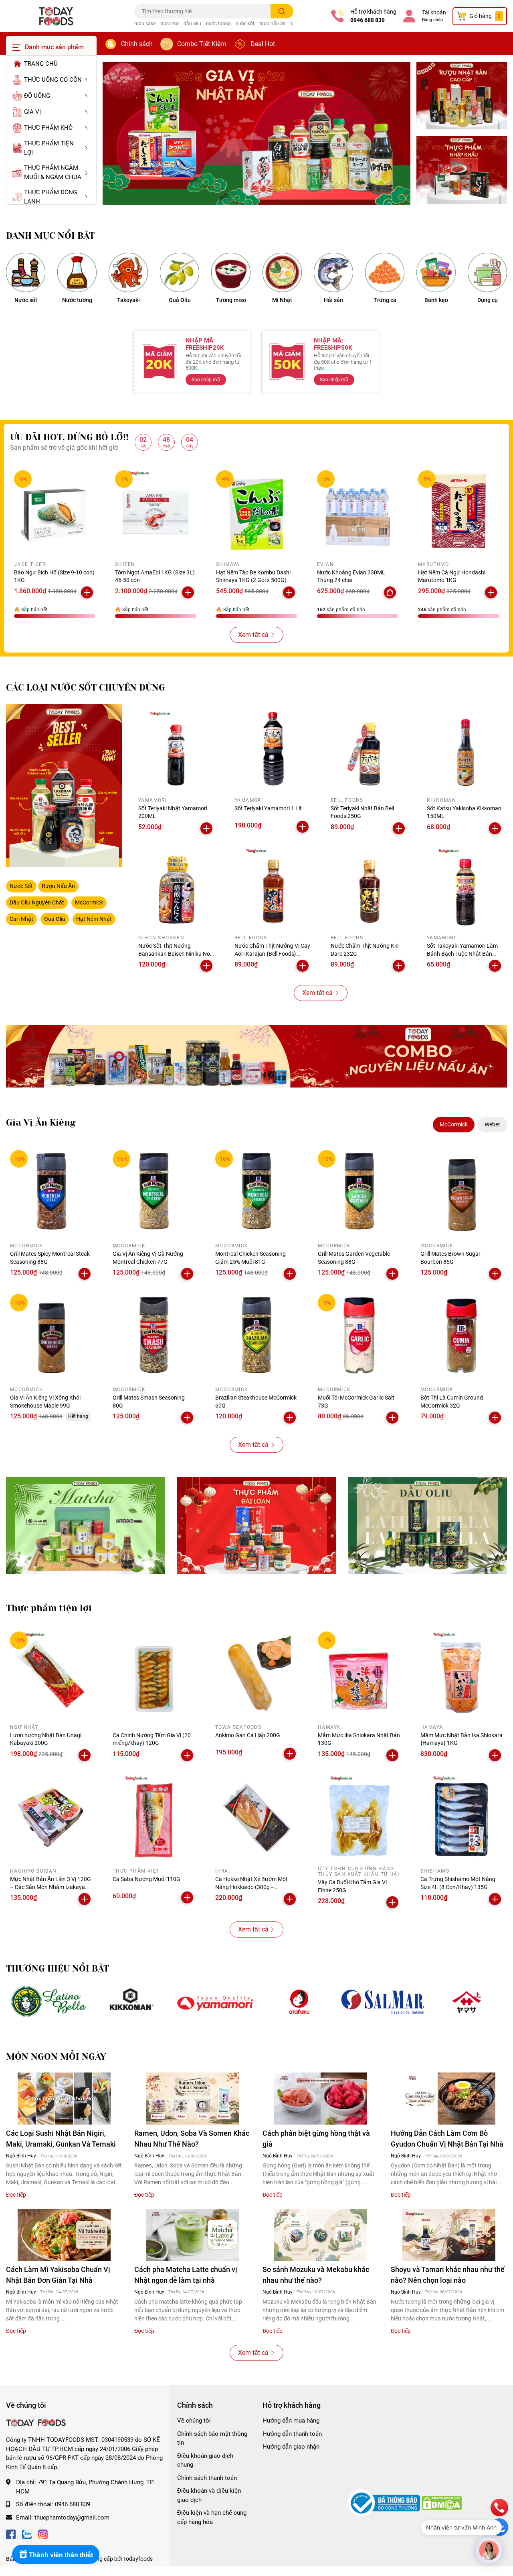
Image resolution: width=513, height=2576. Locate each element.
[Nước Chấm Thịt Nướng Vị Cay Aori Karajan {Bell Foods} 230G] (273, 886)
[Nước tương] (77, 272)
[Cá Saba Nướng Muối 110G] (154, 1817)
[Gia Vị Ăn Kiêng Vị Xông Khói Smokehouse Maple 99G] (51, 1335)
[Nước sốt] (26, 272)
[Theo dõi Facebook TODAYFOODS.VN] (11, 2533)
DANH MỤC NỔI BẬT (50, 236)
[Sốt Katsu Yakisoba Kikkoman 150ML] (465, 749)
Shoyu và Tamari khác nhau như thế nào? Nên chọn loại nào (448, 2275)
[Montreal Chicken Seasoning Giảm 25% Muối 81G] (256, 1191)
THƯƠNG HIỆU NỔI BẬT (58, 1969)
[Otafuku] (299, 2002)
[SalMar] (383, 2002)
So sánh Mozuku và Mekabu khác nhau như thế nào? (316, 2275)
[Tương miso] (231, 272)
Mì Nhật (282, 300)
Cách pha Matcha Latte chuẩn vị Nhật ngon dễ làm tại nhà (186, 2275)
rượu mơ (170, 24)
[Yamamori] (215, 2002)
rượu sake (145, 24)
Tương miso (231, 300)
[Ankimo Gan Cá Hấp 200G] (256, 1673)
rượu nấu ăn (273, 24)
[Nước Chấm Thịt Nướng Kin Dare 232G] (369, 886)
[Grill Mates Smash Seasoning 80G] (154, 1335)
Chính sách (137, 44)
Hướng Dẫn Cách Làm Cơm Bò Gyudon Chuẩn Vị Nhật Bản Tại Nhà (447, 2139)
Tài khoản (434, 12)
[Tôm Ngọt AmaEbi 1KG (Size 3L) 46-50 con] (156, 511)
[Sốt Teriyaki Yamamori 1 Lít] (273, 749)
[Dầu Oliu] (427, 1525)
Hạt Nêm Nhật (94, 919)
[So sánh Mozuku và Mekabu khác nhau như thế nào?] (321, 2235)
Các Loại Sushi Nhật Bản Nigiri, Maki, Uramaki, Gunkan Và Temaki (61, 2139)
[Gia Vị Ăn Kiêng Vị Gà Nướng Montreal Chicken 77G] (154, 1191)
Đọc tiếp (16, 2195)
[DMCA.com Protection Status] (442, 2503)
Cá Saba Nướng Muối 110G (146, 1879)
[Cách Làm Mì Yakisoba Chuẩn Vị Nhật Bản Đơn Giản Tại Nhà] (64, 2235)
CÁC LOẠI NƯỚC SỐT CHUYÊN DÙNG (86, 688)
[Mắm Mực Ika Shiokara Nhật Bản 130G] (359, 1673)
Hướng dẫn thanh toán (292, 2434)
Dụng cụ (488, 300)
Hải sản (333, 300)
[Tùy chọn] (390, 592)
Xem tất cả (253, 635)
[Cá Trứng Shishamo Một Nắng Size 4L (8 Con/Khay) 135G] (462, 1817)
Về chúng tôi (194, 2421)
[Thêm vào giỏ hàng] (87, 592)
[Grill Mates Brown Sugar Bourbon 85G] (462, 1191)
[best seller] (64, 785)
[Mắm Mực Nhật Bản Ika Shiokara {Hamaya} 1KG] (462, 1673)
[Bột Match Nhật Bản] (86, 1525)
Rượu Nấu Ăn (58, 886)
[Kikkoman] (132, 2002)
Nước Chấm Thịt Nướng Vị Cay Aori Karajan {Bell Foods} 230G (272, 954)
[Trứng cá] (385, 272)
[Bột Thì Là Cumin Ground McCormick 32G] (462, 1335)
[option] (256, 133)
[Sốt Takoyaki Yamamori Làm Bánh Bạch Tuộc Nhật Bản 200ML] (465, 886)
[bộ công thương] (385, 2503)
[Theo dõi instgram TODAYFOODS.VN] (43, 2533)
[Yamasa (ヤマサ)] (467, 2002)
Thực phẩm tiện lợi (49, 1608)
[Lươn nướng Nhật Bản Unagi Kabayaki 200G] (51, 1673)
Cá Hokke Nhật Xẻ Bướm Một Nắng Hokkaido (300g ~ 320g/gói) (251, 1887)
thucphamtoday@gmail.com (72, 2518)
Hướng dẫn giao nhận (291, 2447)
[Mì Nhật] (282, 272)
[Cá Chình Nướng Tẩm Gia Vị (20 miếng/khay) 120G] (154, 1673)
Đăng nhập (432, 20)
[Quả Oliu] (180, 272)
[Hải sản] (333, 272)
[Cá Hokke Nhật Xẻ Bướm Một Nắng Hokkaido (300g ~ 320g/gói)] (256, 1817)
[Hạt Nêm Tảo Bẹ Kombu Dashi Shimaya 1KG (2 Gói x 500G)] (256, 511)
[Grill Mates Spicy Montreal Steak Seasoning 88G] (51, 1191)
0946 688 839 (368, 20)
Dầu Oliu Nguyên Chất (37, 902)
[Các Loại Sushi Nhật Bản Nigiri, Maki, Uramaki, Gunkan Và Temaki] (64, 2099)
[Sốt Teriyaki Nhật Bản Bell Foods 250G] (369, 749)
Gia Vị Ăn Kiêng (41, 1123)
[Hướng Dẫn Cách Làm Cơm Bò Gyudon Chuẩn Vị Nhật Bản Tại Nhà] (449, 2099)
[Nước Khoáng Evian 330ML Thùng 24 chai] (357, 511)
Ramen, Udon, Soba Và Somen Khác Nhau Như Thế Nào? (192, 2139)
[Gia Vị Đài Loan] (257, 1525)
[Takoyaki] (128, 272)
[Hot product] (256, 1056)
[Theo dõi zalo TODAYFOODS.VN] (27, 2533)
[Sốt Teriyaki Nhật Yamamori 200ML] (176, 749)
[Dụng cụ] (487, 272)
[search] (282, 11)
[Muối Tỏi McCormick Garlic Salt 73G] (359, 1335)
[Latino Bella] (48, 2002)
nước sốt (245, 24)
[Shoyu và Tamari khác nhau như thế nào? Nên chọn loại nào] (449, 2235)
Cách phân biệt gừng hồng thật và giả (316, 2139)
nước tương (218, 24)
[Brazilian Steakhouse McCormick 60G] (256, 1335)
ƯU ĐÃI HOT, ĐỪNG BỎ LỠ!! (69, 437)
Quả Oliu (180, 300)
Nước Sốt (21, 886)
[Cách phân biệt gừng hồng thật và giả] (321, 2099)
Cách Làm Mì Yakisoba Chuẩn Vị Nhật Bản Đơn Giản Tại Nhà (58, 2275)
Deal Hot (263, 44)
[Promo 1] (462, 96)
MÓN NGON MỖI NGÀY (56, 2057)
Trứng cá (385, 300)
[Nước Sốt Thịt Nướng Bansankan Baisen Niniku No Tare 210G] (176, 886)
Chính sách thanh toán (207, 2478)
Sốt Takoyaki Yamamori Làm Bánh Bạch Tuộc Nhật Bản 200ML (462, 954)
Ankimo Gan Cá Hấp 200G (248, 1735)
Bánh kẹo (436, 300)
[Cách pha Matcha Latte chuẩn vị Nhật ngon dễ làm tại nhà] (192, 2235)
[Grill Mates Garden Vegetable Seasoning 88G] (359, 1191)
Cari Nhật (21, 919)
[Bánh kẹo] (436, 272)
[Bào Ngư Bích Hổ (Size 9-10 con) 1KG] (55, 511)
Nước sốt (26, 300)
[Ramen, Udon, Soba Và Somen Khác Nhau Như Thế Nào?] (192, 2099)
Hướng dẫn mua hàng (291, 2421)
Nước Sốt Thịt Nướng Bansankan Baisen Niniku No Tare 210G (174, 954)
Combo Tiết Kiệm (202, 44)
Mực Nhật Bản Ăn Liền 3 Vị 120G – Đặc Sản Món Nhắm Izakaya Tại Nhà (50, 1887)
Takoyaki (128, 300)
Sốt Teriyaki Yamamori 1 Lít (268, 808)
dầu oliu (192, 24)
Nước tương (77, 300)
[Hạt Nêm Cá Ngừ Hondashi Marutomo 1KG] (458, 511)
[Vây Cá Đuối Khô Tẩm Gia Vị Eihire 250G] (359, 1817)
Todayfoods (138, 2559)
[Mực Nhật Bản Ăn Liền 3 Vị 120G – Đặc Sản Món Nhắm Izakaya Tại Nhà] (51, 1817)
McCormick (89, 902)
